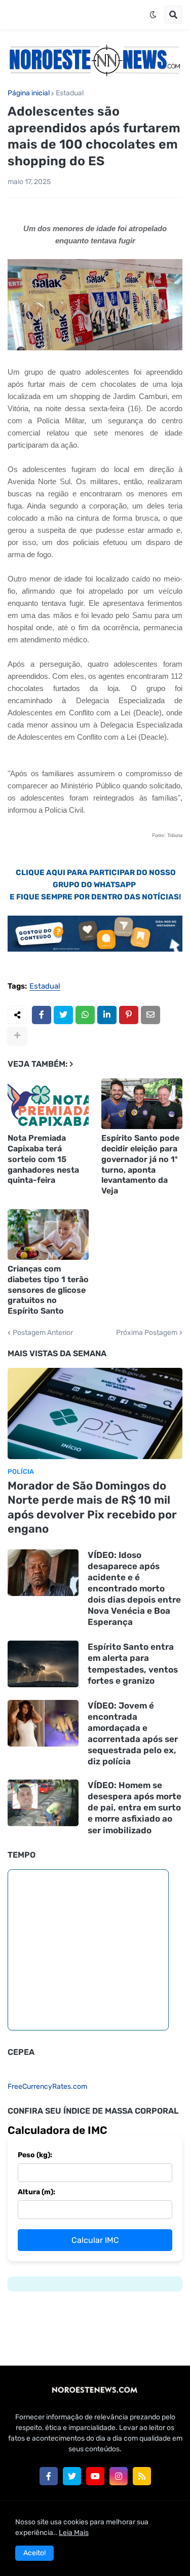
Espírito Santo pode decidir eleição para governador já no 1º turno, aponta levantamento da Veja (140, 1164)
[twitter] (72, 2476)
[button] (153, 15)
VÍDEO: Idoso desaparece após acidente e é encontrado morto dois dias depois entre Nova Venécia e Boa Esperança (134, 1589)
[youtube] (95, 2476)
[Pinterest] (129, 1015)
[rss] (142, 2476)
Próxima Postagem (147, 1333)
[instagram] (119, 2476)
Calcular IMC (95, 2240)
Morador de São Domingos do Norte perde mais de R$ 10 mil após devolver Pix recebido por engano (92, 1508)
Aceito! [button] (34, 2553)
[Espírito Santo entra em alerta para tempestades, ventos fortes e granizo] (43, 1664)
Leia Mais (74, 2533)
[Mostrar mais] (17, 1036)
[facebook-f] (49, 2476)
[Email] (150, 1015)
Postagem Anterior (43, 1333)
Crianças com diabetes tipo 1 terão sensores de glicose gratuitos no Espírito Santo (48, 1290)
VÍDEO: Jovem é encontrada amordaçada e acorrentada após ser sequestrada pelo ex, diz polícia (133, 1733)
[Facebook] (42, 1015)
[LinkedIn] (107, 1015)
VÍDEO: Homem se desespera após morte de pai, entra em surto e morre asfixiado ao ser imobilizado (135, 1807)
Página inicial (29, 93)
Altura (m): (36, 2192)
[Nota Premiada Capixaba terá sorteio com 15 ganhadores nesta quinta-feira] (48, 1104)
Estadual (70, 93)
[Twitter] (63, 1015)
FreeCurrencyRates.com (47, 2087)
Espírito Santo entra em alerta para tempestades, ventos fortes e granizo (133, 1663)
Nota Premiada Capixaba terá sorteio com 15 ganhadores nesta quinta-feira (43, 1159)
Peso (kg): (35, 2155)
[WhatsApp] (85, 1015)
